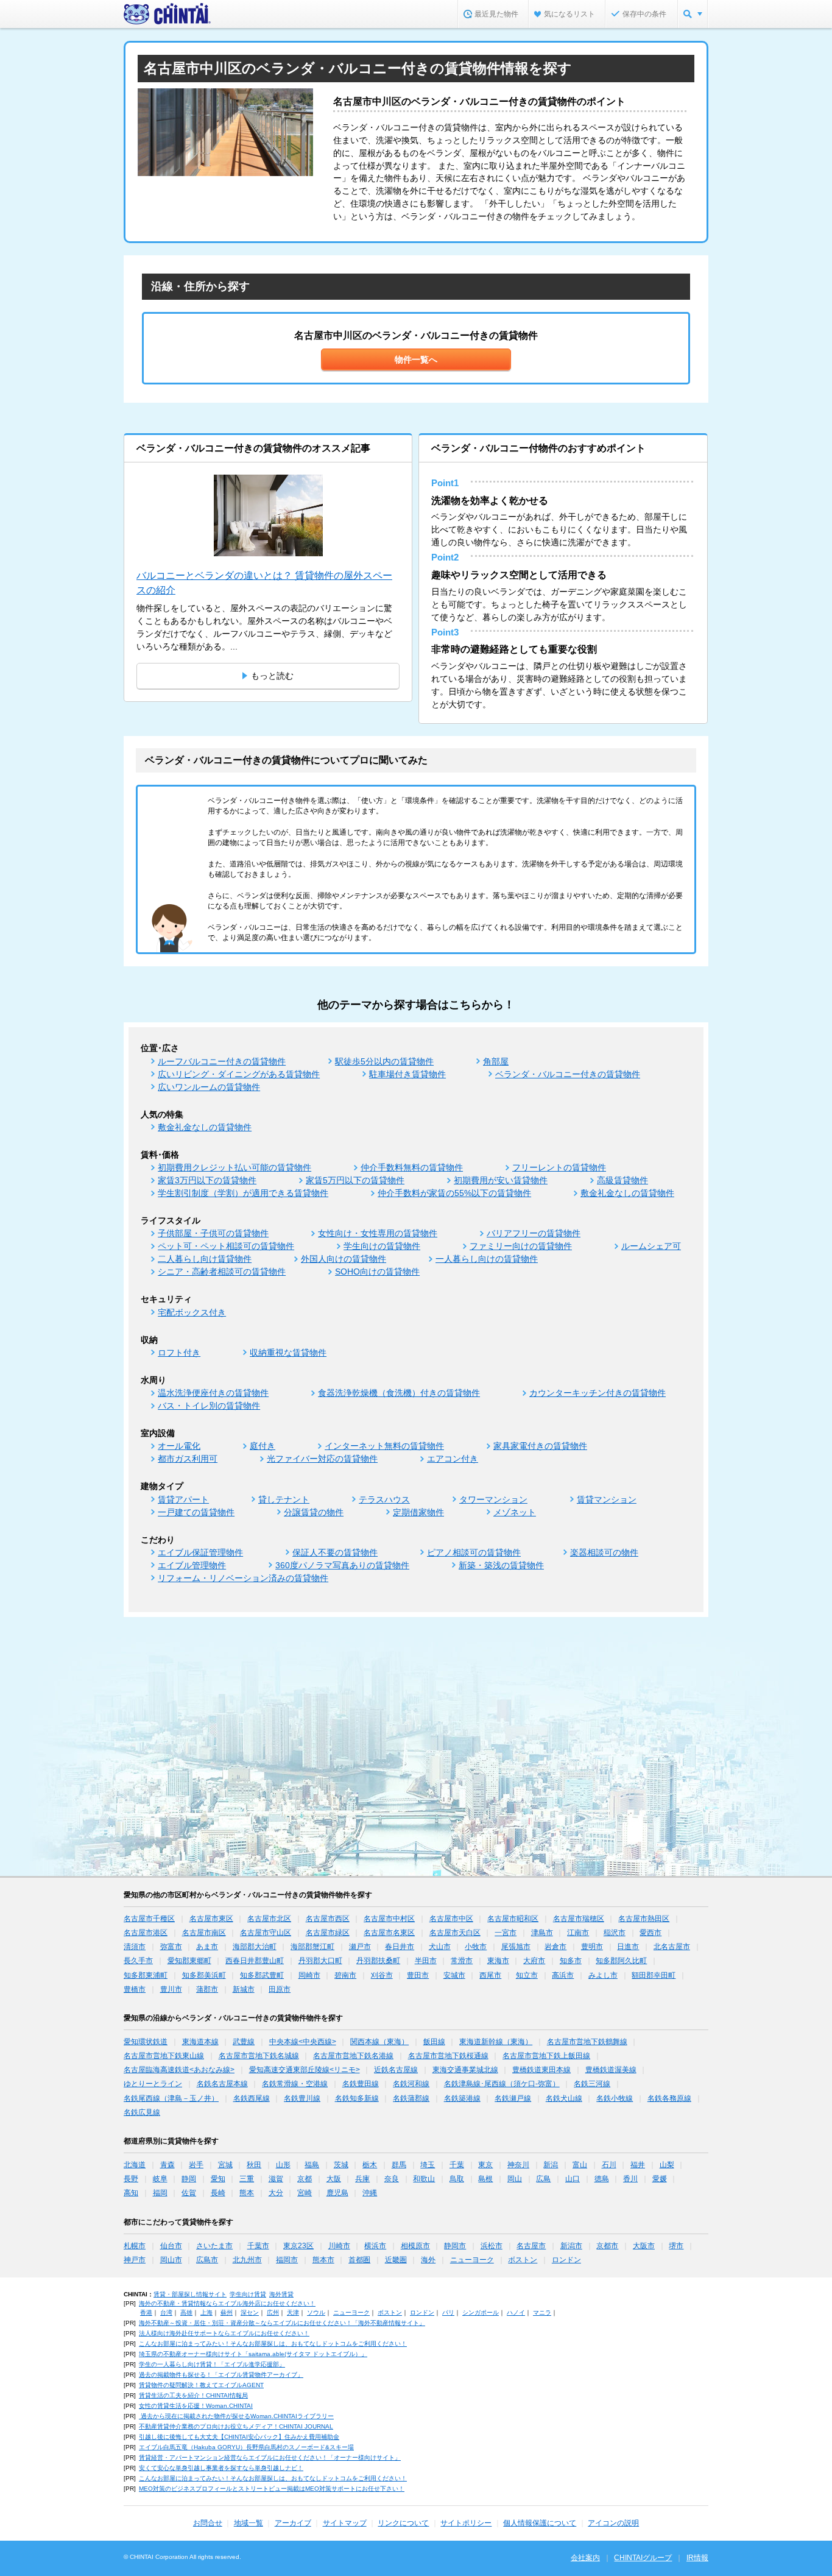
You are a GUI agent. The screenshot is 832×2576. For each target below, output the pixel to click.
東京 (485, 2165)
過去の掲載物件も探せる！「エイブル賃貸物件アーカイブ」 (221, 2375)
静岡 (189, 2179)
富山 (580, 2165)
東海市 (498, 1961)
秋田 (254, 2165)
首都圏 (359, 2260)
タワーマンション (493, 1499)
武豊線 (244, 2042)
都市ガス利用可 (188, 1459)
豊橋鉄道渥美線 (611, 2070)
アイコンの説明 (613, 2523)
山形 (283, 2165)
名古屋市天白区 (455, 1933)
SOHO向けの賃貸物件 (377, 1272)
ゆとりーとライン (153, 2084)
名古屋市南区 (204, 1933)
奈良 (392, 2179)
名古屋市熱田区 (644, 1919)
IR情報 (697, 2558)
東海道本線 (200, 2042)
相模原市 (415, 2246)
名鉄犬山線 (564, 2098)
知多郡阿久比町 (621, 1961)
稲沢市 (615, 1933)
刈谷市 (382, 1975)
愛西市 (650, 1933)
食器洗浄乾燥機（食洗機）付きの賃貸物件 (399, 1393)
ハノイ (516, 2312)
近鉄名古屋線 (396, 2070)
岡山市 (171, 2260)
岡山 (515, 2179)
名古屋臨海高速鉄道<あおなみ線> (179, 2070)
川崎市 (339, 2246)
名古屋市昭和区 (513, 1919)
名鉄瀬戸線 (513, 2098)
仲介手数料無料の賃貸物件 (412, 1167)
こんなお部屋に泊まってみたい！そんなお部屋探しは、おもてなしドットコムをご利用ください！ (273, 2344)
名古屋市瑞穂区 (579, 1919)
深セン (250, 2312)
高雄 (186, 2312)
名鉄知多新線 (357, 2098)
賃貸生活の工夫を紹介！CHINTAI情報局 (193, 2395)
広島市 (207, 2260)
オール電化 (179, 1446)
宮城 (225, 2165)
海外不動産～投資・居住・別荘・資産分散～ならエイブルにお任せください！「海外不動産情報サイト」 (282, 2323)
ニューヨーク (472, 2260)
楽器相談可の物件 (604, 1552)
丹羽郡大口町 (320, 1961)
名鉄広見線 (142, 2112)
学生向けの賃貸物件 (382, 1246)
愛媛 (660, 2179)
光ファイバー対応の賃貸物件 (322, 1459)
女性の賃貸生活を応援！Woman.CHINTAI (196, 2406)
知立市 (527, 1975)
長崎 (218, 2193)
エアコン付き (453, 1459)
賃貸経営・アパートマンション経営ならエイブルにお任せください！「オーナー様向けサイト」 (270, 2457)
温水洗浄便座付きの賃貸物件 (213, 1393)
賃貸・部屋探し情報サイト (190, 2294)
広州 (273, 2312)
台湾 (166, 2312)
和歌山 (424, 2179)
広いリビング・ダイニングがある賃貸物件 (239, 1074)
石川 (609, 2165)
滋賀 (276, 2179)
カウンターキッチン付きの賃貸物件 (598, 1393)
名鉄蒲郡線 (411, 2098)
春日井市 (400, 1947)
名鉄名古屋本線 (222, 2084)
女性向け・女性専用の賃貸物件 (378, 1233)
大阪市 (644, 2246)
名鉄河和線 (411, 2084)
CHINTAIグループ (643, 2558)
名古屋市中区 (451, 1919)
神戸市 (135, 2260)
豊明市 (592, 1947)
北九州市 (247, 2260)
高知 (131, 2193)
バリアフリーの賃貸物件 (534, 1233)
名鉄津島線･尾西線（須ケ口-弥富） (502, 2084)
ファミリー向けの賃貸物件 (521, 1246)
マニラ (542, 2312)
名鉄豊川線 (302, 2098)
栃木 (370, 2165)
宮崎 (305, 2193)
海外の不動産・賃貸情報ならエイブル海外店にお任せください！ (227, 2303)
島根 (485, 2179)
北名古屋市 (672, 1947)
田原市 (280, 1989)
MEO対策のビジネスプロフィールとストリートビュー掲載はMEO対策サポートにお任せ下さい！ (272, 2489)
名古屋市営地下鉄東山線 (164, 2056)
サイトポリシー (466, 2523)
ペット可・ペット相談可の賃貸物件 (226, 1246)
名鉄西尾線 (252, 2098)
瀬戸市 (360, 1947)
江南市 (578, 1933)
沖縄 (370, 2193)
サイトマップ (345, 2523)
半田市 (426, 1961)
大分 (276, 2193)
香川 (630, 2179)
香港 (146, 2312)
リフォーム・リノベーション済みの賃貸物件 (243, 1578)
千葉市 (258, 2246)
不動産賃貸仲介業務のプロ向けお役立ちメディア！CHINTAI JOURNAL (236, 2426)
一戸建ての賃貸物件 (196, 1512)
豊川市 (171, 1989)
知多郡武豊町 (262, 1975)
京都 (305, 2179)
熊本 (247, 2193)
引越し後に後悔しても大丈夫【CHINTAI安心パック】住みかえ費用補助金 (239, 2437)
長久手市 (138, 1961)
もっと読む (272, 676)
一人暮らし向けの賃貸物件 (487, 1259)
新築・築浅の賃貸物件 (501, 1565)
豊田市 (418, 1975)
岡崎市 (309, 1975)
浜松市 (492, 2246)
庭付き (263, 1446)
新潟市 (571, 2246)
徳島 (602, 2179)
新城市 (244, 1989)
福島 (312, 2165)
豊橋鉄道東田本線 (541, 2070)
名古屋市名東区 (389, 1933)
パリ (448, 2312)
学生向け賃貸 (248, 2294)
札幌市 (135, 2246)
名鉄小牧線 (615, 2098)
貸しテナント (284, 1499)
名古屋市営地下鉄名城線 (259, 2056)
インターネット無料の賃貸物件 (384, 1446)
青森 (167, 2165)
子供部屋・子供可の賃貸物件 (213, 1233)
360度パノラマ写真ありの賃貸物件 (342, 1565)
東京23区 (298, 2246)
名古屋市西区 (328, 1919)
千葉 (457, 2165)
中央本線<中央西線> (303, 2042)
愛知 (218, 2179)
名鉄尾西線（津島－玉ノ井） (171, 2098)
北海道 (135, 2165)
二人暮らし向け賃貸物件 (205, 1259)
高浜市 (563, 1975)
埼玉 (428, 2165)
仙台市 (171, 2246)
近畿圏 (396, 2260)
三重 (247, 2179)
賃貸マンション (607, 1499)
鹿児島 (337, 2193)
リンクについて (403, 2523)
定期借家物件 (418, 1512)
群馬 (399, 2165)
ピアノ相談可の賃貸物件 (474, 1552)
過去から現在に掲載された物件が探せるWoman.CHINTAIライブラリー (236, 2416)
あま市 (207, 1947)
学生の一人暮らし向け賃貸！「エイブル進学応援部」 (212, 2364)
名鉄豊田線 (361, 2084)
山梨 (667, 2165)
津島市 (542, 1933)
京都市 (607, 2246)
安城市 (454, 1975)
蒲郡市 (207, 1989)
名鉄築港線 (462, 2098)
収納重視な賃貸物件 (288, 1353)
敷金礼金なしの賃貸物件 (205, 1127)
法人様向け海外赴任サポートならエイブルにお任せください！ (224, 2333)
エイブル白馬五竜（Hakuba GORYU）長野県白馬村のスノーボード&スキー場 (246, 2447)
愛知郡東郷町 (189, 1961)
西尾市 (490, 1975)
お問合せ (208, 2523)
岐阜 (160, 2179)
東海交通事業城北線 (465, 2070)
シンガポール (481, 2312)
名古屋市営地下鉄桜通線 (448, 2056)
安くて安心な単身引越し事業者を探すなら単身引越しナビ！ (221, 2468)
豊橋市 (135, 1989)
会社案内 (585, 2558)
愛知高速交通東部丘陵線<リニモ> (305, 2070)
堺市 (676, 2246)
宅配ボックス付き (192, 1312)
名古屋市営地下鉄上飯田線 (546, 2056)
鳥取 (457, 2179)
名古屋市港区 (146, 1933)
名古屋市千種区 (149, 1919)
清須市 (135, 1947)
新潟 (551, 2165)
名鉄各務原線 (669, 2098)
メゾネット (515, 1512)
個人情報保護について (540, 2523)
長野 (131, 2179)
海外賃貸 (281, 2294)
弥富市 (171, 1947)
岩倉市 (555, 1947)
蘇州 (227, 2312)
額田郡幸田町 (654, 1975)
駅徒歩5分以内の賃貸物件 (384, 1061)
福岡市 (287, 2260)
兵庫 (362, 2179)
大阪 (334, 2179)
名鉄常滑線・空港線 (295, 2084)
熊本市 (323, 2260)
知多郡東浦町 (146, 1975)
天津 (293, 2312)
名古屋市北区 (269, 1919)
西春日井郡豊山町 (255, 1961)
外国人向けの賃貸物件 (344, 1259)
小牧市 (476, 1947)
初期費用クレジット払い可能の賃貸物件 (234, 1167)
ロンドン (566, 2260)
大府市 (534, 1961)
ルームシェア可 (651, 1246)
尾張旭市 (516, 1947)
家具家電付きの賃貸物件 (540, 1446)
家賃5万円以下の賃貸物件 (355, 1180)
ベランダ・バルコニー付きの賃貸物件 (568, 1074)
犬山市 (440, 1947)
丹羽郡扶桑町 (378, 1961)
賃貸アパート (183, 1499)
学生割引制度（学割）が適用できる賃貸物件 (243, 1193)
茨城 (341, 2165)
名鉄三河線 (592, 2084)
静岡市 (455, 2246)
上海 (206, 2312)
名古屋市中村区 (389, 1919)
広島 (543, 2179)
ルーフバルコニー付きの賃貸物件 (222, 1061)
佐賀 (189, 2193)
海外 (428, 2260)
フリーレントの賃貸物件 (559, 1167)
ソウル (316, 2312)
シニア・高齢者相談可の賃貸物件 (222, 1272)
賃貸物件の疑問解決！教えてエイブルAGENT (201, 2385)
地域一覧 (249, 2523)
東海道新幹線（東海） (496, 2042)
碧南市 (345, 1975)
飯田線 (434, 2042)
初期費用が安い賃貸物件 (501, 1180)
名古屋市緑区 (328, 1933)
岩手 (196, 2165)
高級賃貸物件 (622, 1180)
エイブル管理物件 (192, 1565)
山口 (573, 2179)
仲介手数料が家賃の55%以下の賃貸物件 (454, 1193)
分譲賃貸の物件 (314, 1512)
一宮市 (506, 1933)
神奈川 (518, 2165)
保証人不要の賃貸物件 (335, 1552)
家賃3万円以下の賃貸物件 (207, 1180)
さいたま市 (214, 2246)
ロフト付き (179, 1353)
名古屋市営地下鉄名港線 (353, 2056)
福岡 (160, 2193)
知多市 (571, 1961)
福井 (638, 2165)
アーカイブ (293, 2523)
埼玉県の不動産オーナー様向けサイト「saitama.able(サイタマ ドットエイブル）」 (253, 2354)
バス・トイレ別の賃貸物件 (209, 1406)
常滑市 (462, 1961)
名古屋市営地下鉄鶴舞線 (587, 2042)
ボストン (523, 2260)
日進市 (628, 1947)
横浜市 (375, 2246)
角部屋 (496, 1061)
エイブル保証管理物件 (200, 1552)
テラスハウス (384, 1499)
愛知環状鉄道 (146, 2042)
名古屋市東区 (211, 1919)
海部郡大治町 (255, 1947)
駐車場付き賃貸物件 (407, 1074)
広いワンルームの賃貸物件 (209, 1087)
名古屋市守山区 (266, 1933)
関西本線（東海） (379, 2042)
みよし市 (603, 1975)
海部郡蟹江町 (312, 1947)
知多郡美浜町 (204, 1975)
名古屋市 (531, 2246)
